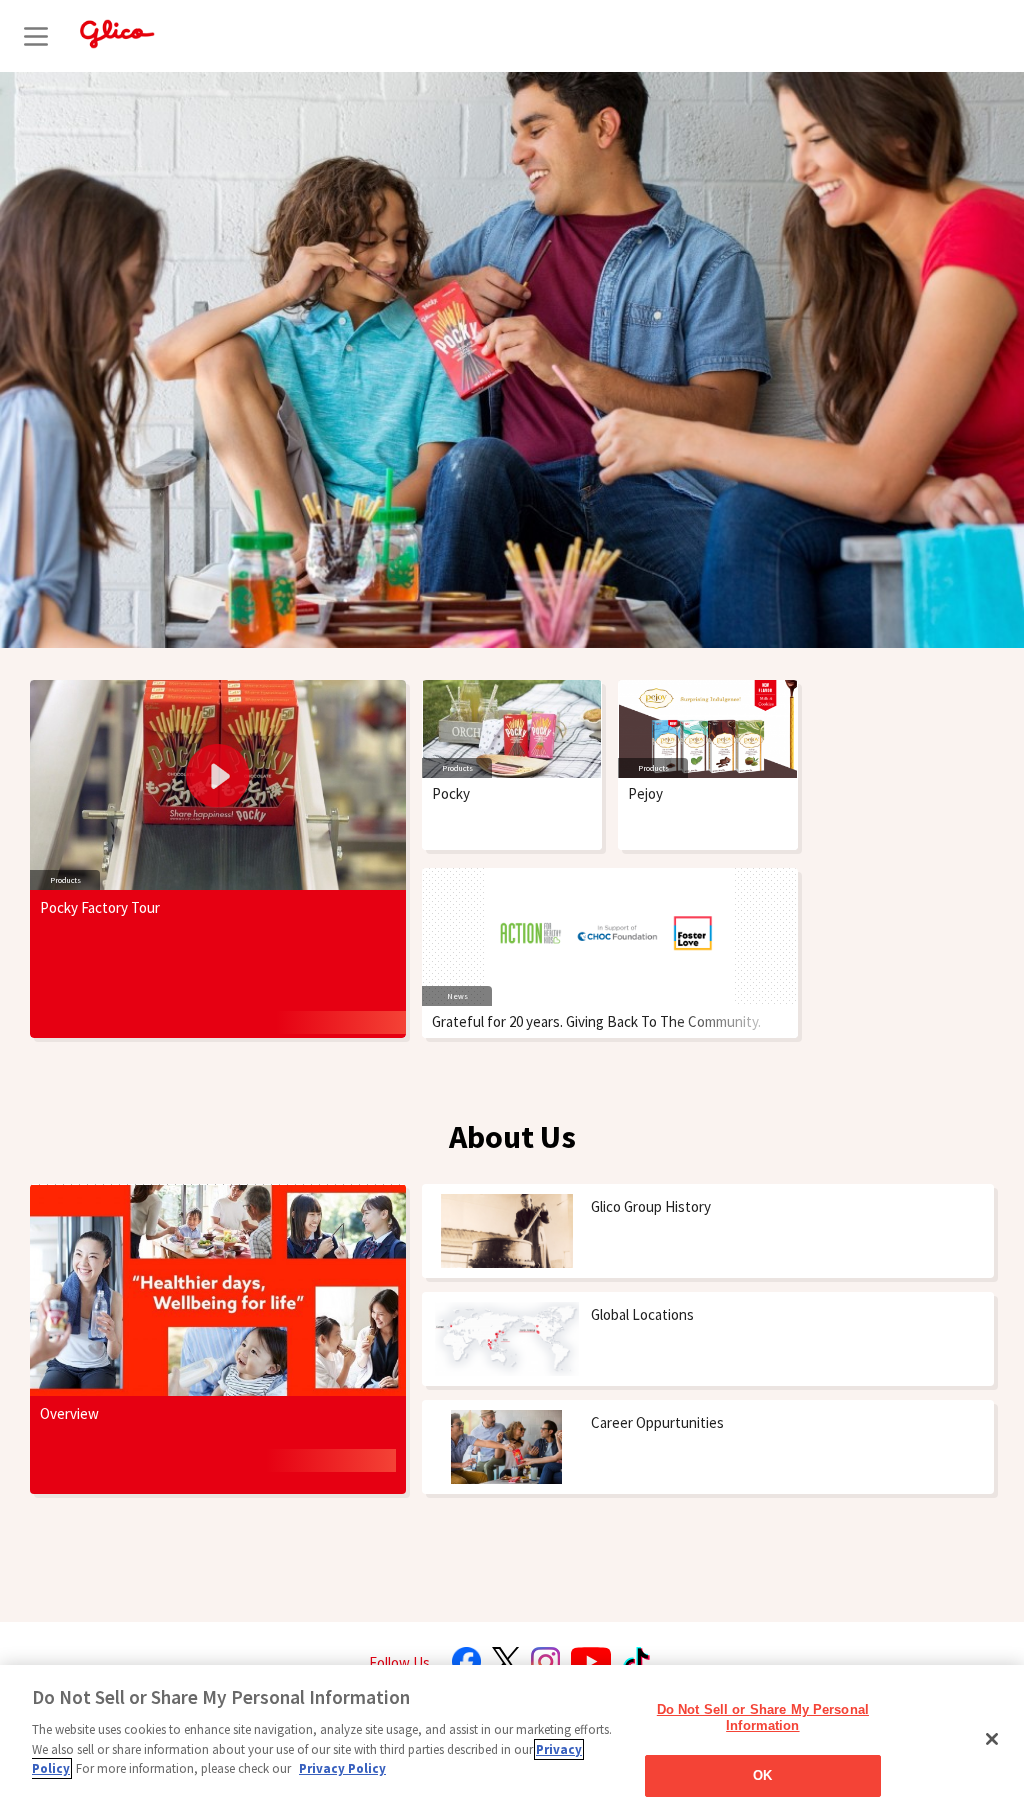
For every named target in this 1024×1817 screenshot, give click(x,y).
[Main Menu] (36, 36)
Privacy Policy (342, 1768)
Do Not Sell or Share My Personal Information (763, 1717)
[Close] (992, 1739)
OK (762, 1775)
